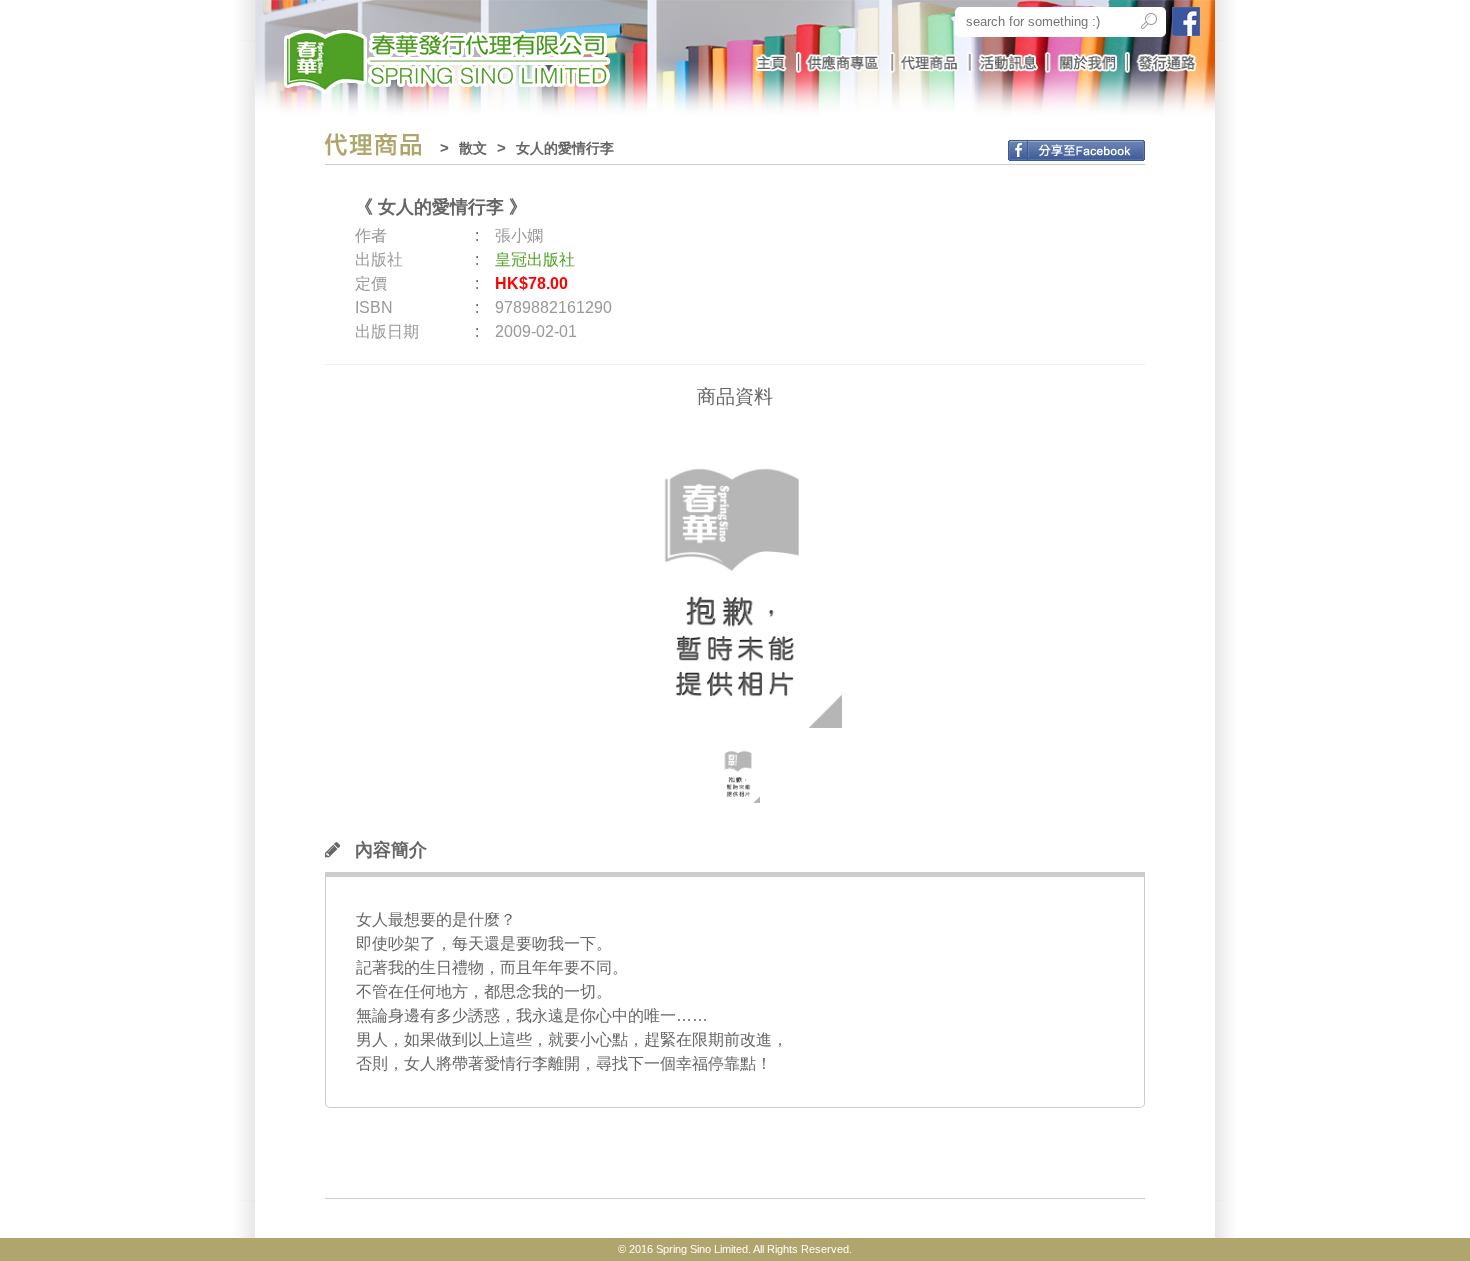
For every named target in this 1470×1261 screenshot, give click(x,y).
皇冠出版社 (535, 259)
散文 (473, 148)
